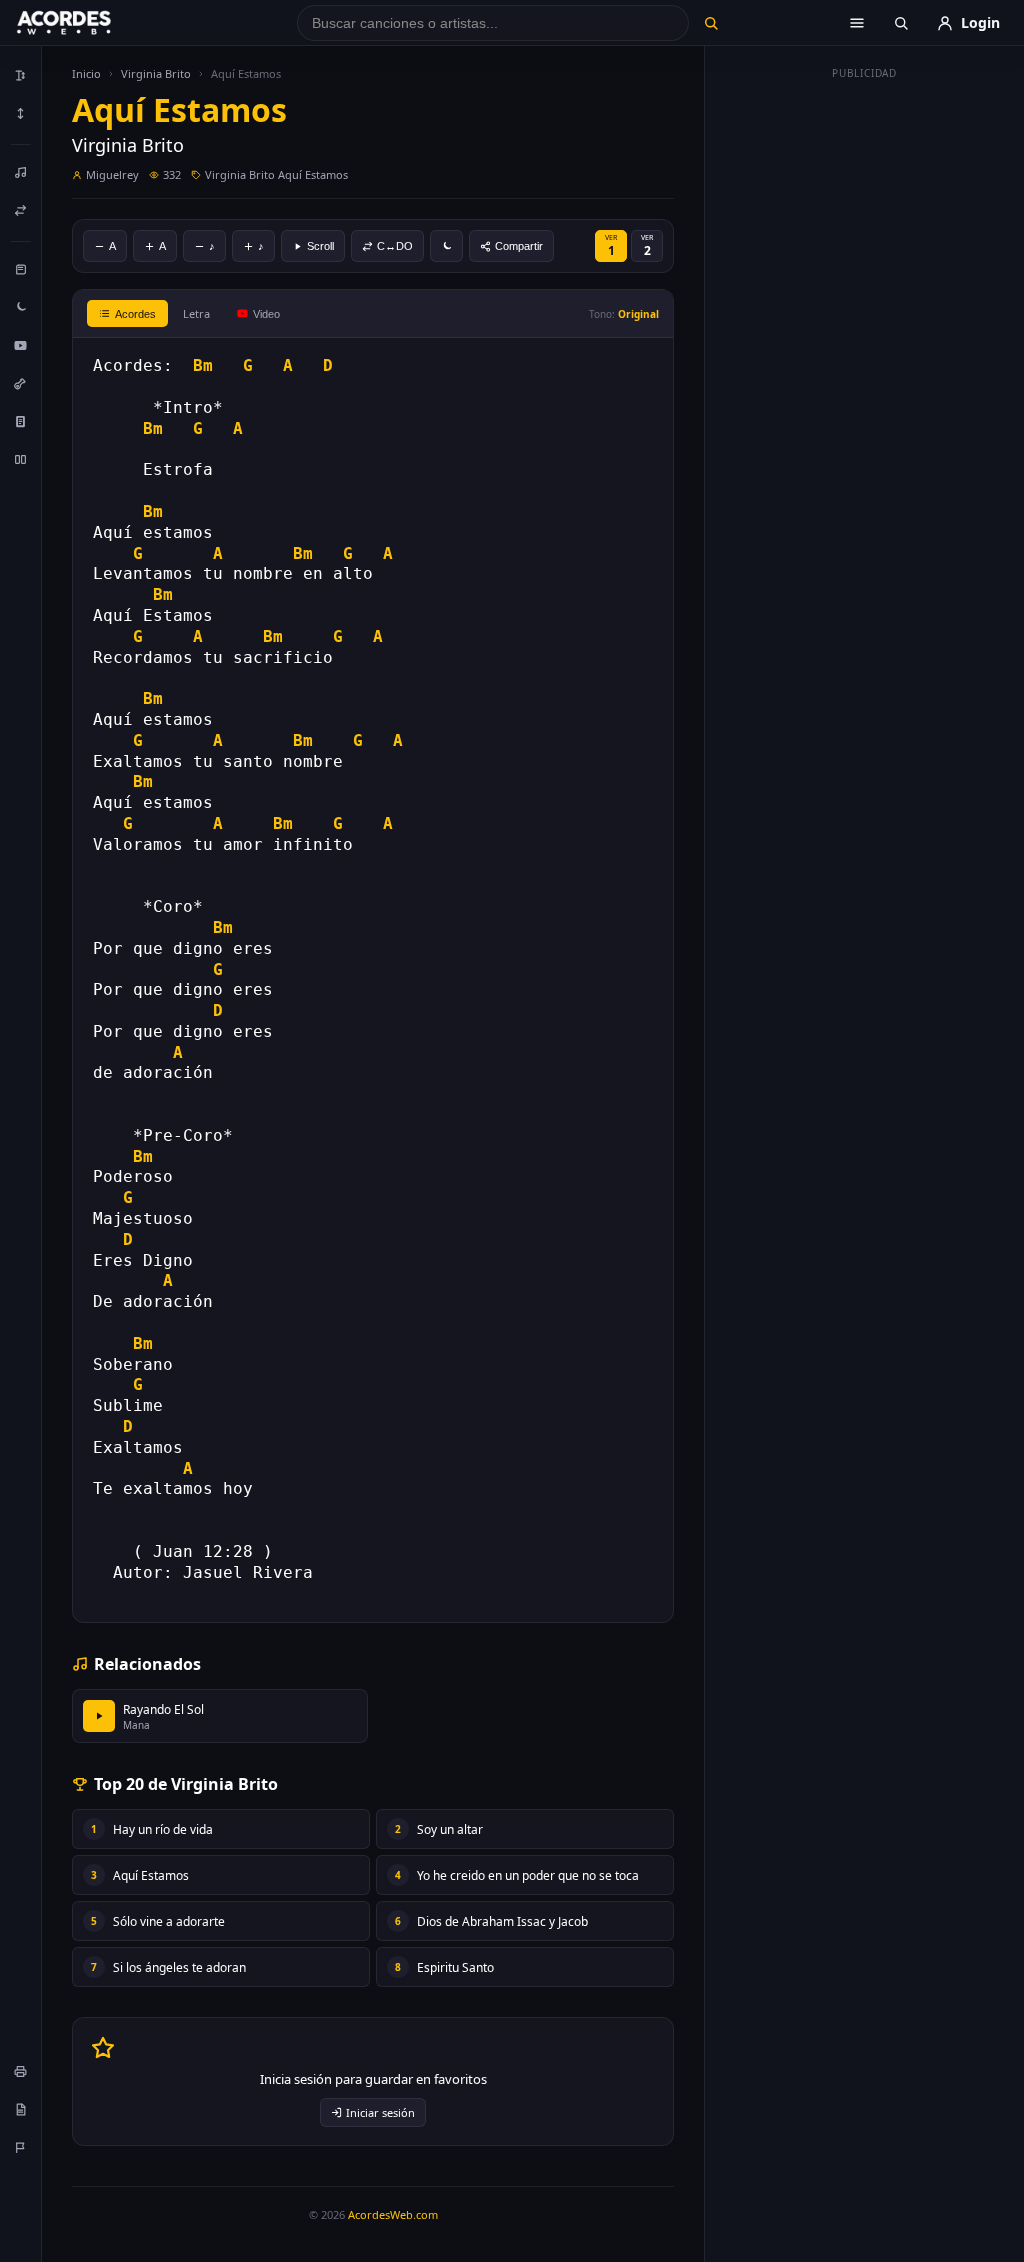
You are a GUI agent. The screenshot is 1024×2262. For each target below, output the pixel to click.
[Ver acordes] (21, 421)
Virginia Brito (156, 73)
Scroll (320, 246)
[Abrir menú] (857, 23)
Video (266, 314)
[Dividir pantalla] (21, 459)
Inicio (86, 73)
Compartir (519, 246)
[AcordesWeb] (89, 23)
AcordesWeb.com (393, 2214)
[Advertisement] (865, 388)
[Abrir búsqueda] (901, 23)
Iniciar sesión (380, 2112)
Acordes (135, 314)
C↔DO (395, 246)
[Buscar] (711, 23)
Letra (196, 313)
